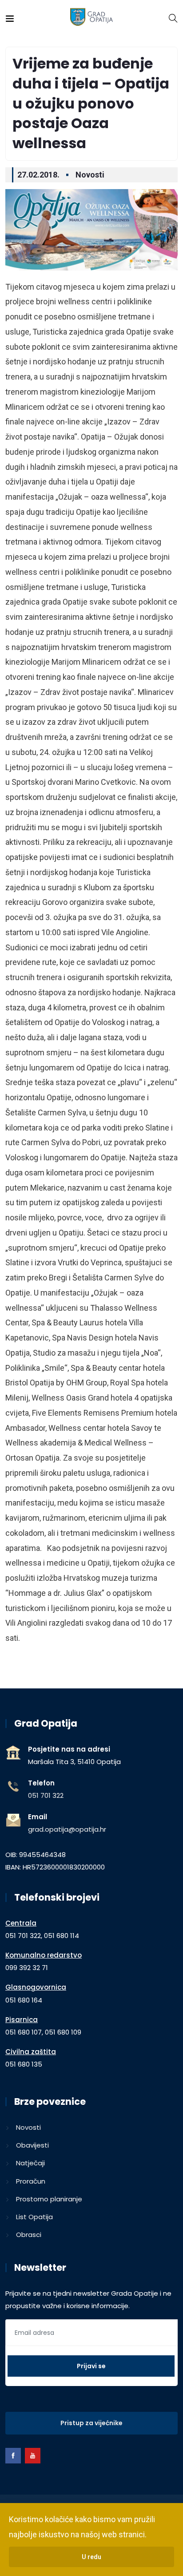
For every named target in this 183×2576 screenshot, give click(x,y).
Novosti (90, 175)
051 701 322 (46, 1795)
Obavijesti (32, 2145)
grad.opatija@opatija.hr (67, 1829)
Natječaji (30, 2163)
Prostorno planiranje (49, 2199)
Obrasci (29, 2235)
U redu (91, 2557)
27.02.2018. (38, 175)
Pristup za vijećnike (91, 2423)
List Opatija (34, 2217)
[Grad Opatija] (92, 18)
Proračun (31, 2181)
